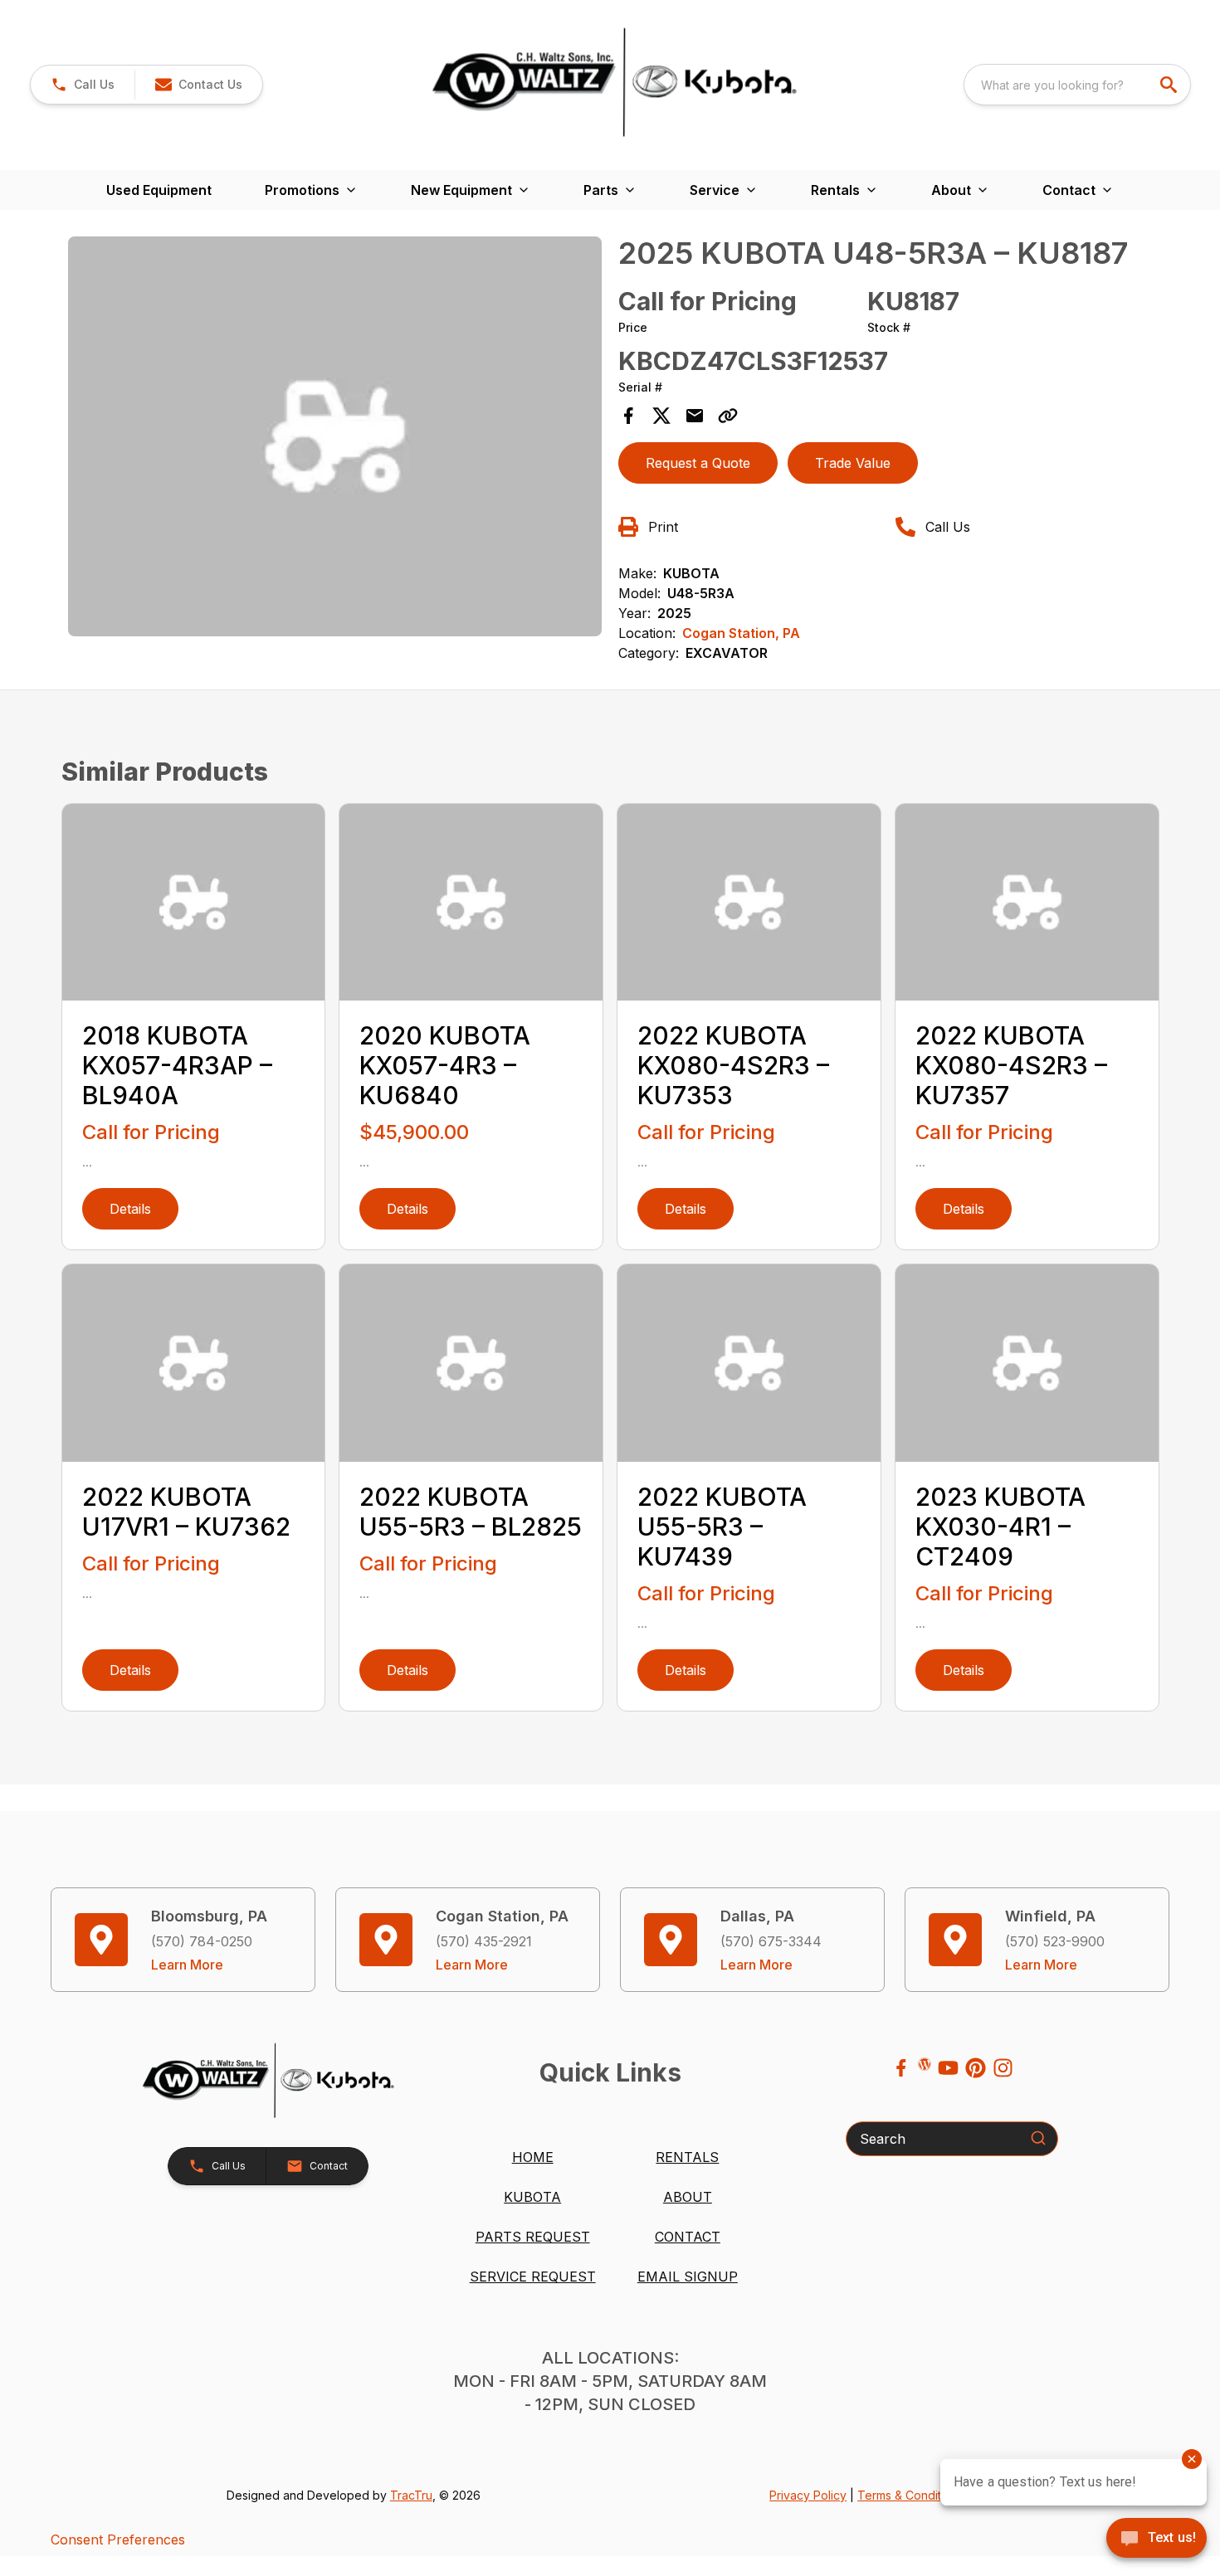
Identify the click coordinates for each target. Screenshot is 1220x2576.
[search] (1170, 85)
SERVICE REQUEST (533, 2277)
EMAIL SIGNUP (688, 2277)
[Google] (925, 2064)
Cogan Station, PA (741, 633)
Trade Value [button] (853, 463)
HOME (533, 2157)
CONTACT (688, 2237)
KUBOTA (532, 2197)
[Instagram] (1003, 2068)
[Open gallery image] (335, 437)
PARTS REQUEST (533, 2237)
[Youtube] (948, 2068)
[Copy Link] (728, 416)
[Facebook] (901, 2068)
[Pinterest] (976, 2068)
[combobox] (1077, 85)
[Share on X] (661, 416)
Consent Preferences (118, 2539)
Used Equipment (159, 190)
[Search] (1038, 2138)
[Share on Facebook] (628, 416)
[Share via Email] (695, 416)
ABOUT (688, 2197)
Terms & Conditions (910, 2495)
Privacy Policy (808, 2495)
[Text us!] (1157, 2539)
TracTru (411, 2495)
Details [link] (130, 1209)
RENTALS (687, 2157)
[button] (83, 85)
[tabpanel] (335, 439)
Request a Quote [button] (698, 463)
